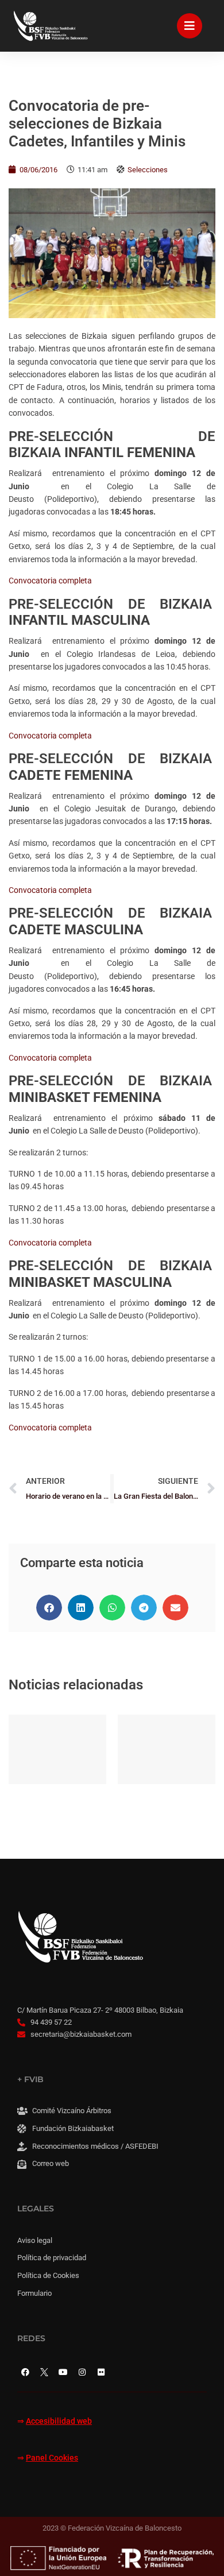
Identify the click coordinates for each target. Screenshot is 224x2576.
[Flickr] (101, 2372)
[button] (49, 1608)
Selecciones (148, 170)
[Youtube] (63, 2372)
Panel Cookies (52, 2458)
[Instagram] (82, 2372)
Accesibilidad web (59, 2421)
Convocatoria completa (50, 581)
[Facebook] (25, 2372)
